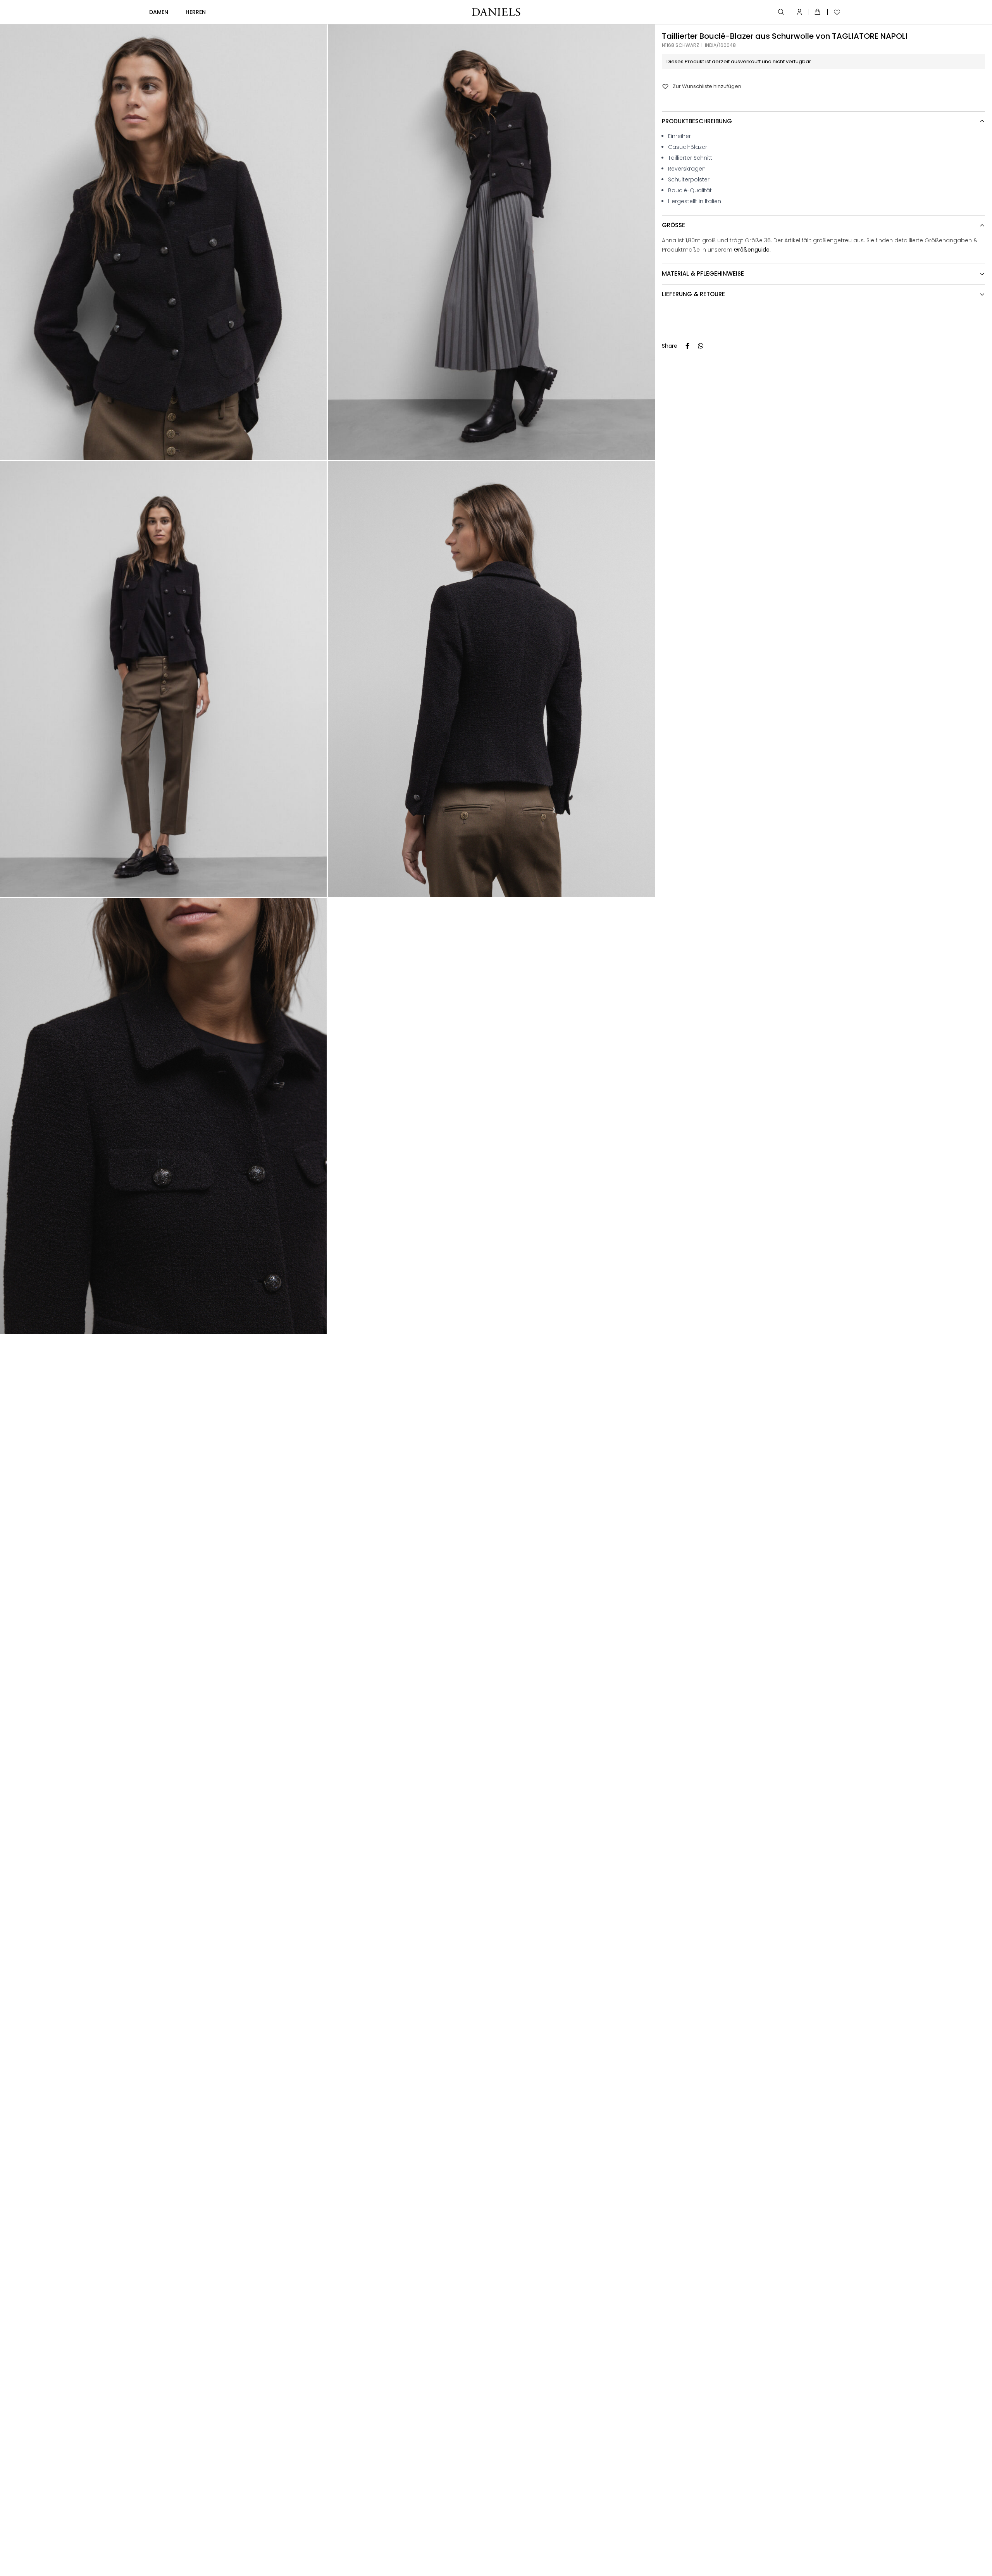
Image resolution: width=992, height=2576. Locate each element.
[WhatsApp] (701, 346)
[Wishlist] (835, 12)
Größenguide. (752, 250)
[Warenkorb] (819, 12)
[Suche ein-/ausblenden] (782, 12)
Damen (159, 12)
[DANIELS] (496, 12)
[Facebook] (687, 346)
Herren (196, 12)
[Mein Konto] (800, 12)
